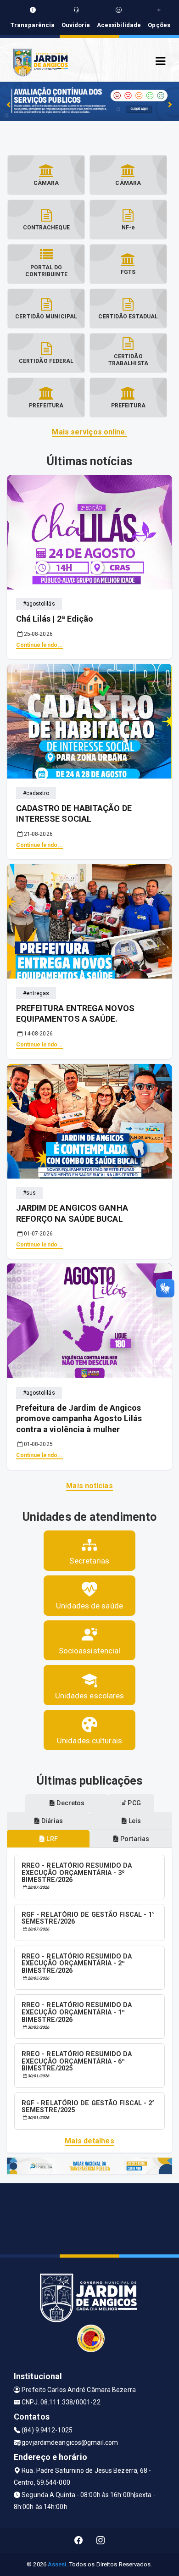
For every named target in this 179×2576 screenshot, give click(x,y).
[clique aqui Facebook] (79, 2540)
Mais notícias (89, 1486)
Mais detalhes (89, 2141)
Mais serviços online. (89, 432)
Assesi (57, 2564)
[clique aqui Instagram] (101, 2540)
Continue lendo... (40, 645)
